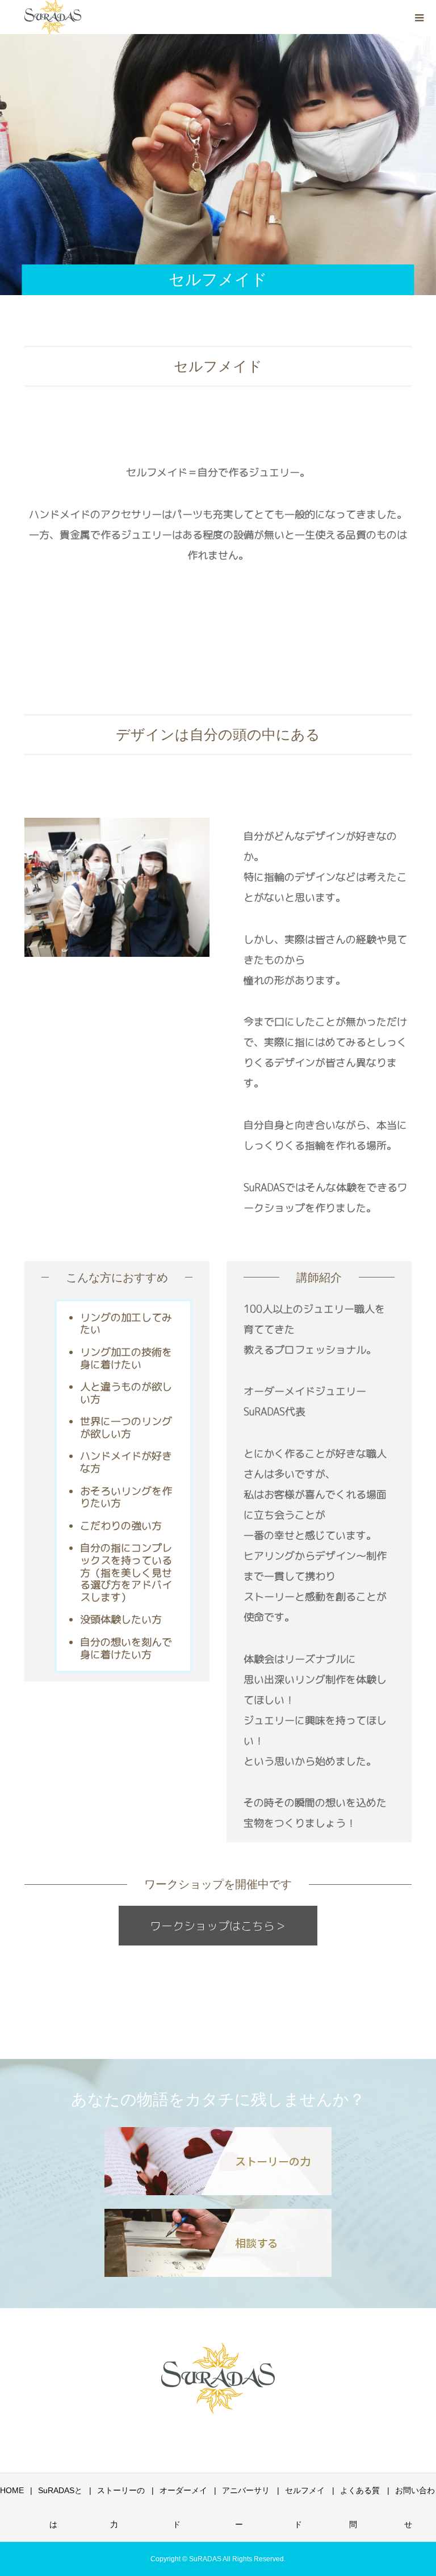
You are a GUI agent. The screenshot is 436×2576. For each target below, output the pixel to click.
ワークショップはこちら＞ (218, 1926)
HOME (12, 2490)
